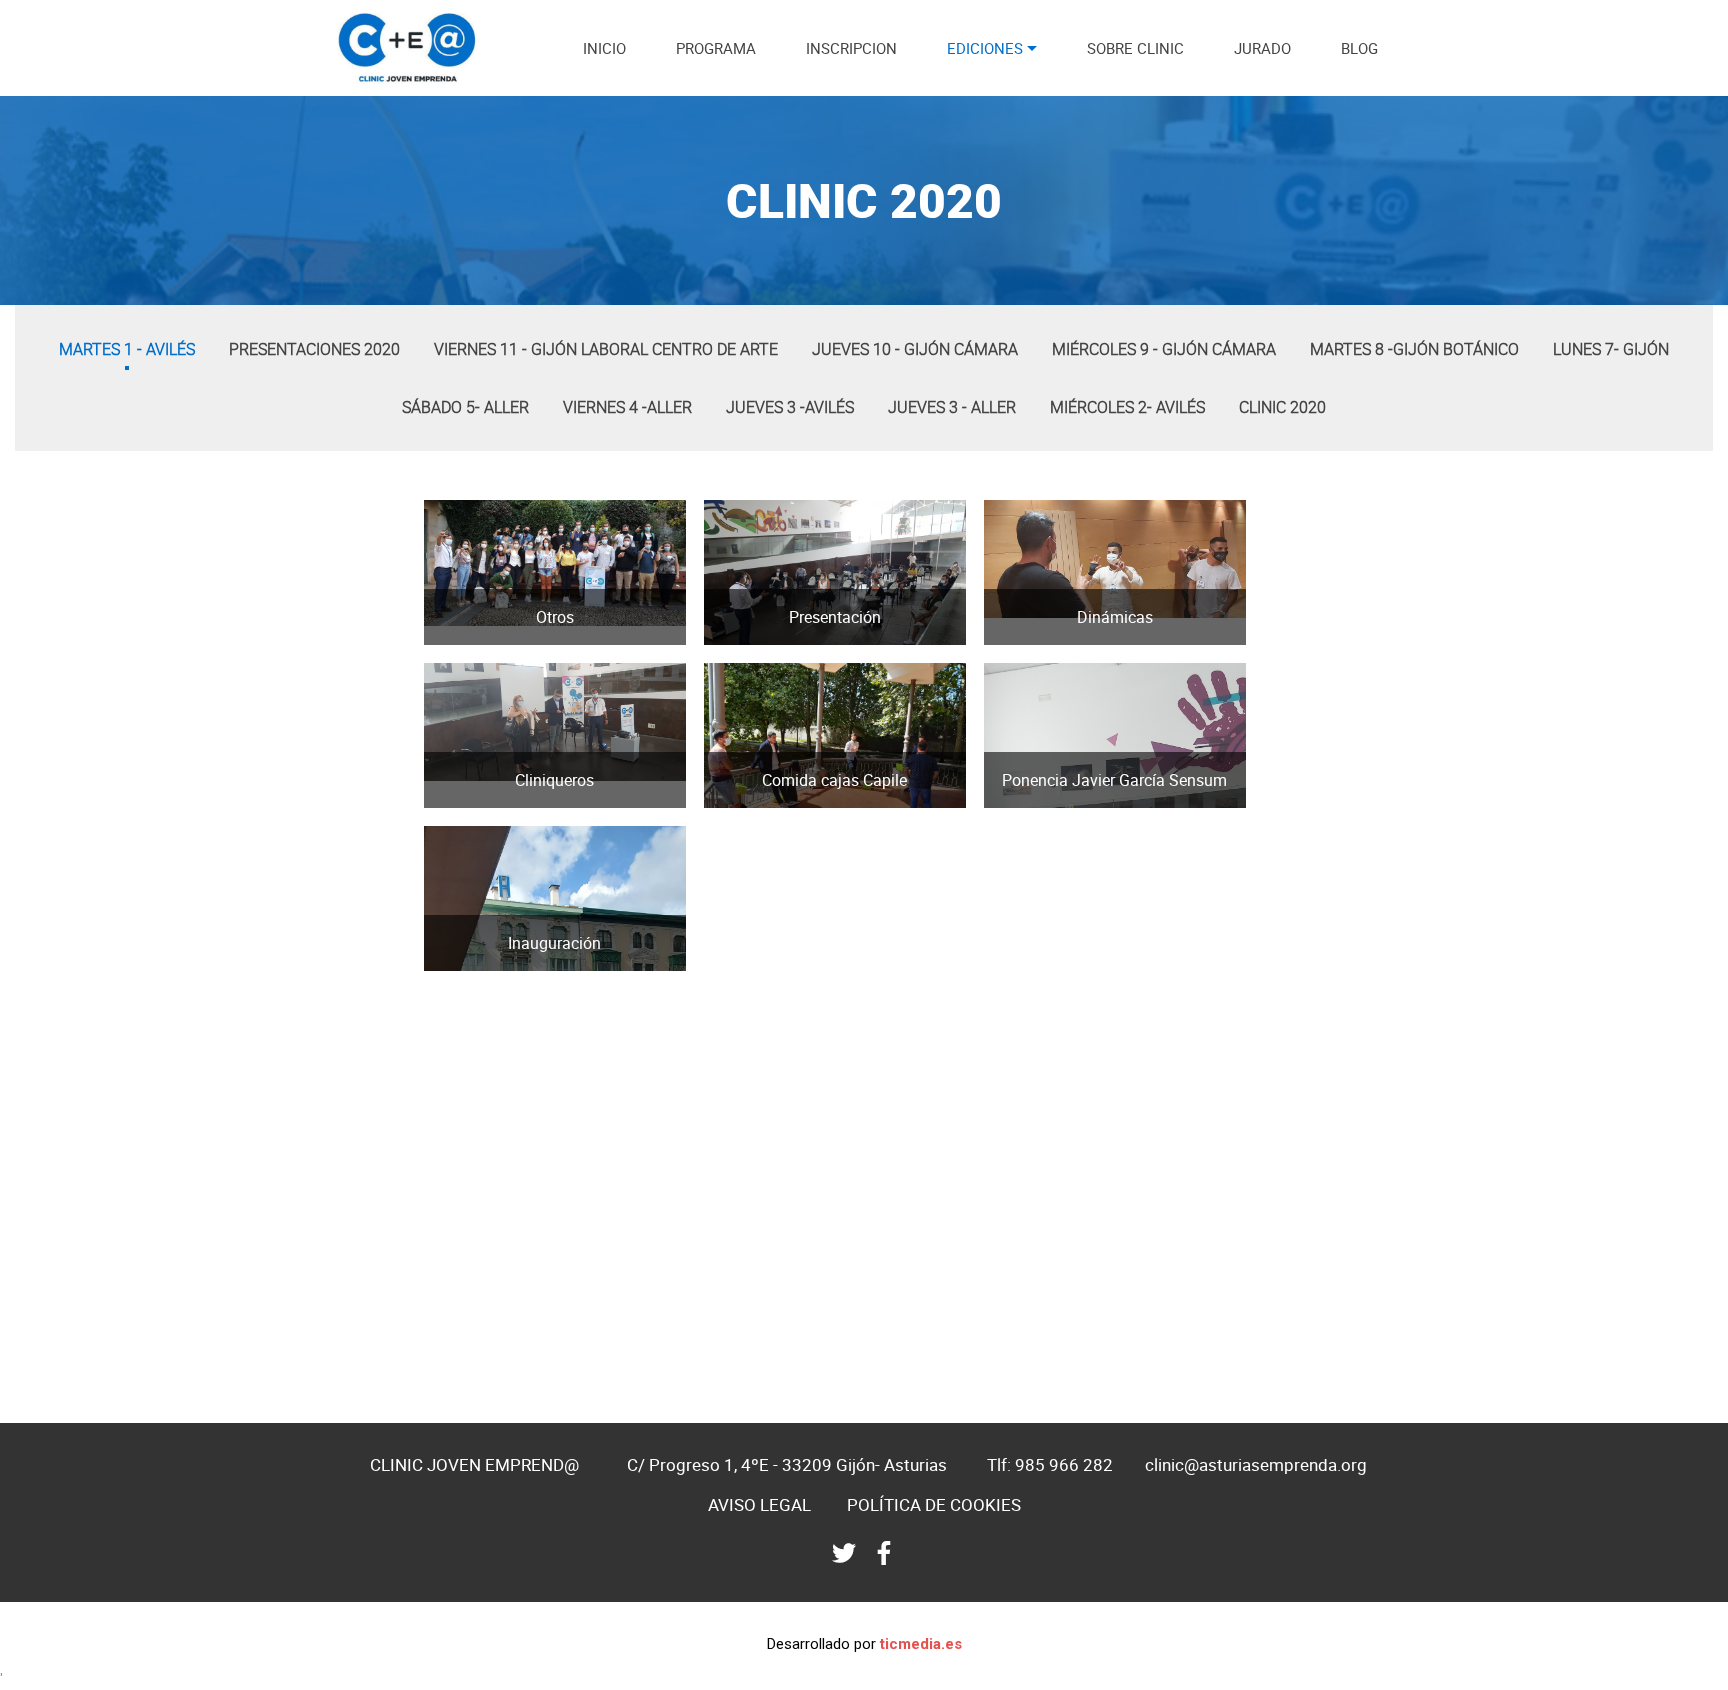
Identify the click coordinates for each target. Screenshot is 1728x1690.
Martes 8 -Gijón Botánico (1414, 349)
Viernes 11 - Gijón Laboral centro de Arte (606, 349)
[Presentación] (729, 639)
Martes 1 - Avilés (127, 349)
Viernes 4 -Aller (627, 407)
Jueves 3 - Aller (952, 407)
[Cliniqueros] (449, 802)
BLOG (1359, 48)
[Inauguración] (449, 965)
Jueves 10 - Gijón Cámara (915, 349)
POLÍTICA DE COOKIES (934, 1504)
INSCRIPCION (851, 48)
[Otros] (449, 639)
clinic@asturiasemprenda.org (1256, 1464)
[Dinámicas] (1009, 639)
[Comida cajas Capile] (729, 802)
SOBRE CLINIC (1135, 48)
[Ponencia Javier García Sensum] (1009, 802)
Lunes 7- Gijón (1611, 349)
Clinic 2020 (1282, 407)
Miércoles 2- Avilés (1127, 407)
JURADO (1262, 48)
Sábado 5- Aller (465, 407)
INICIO (604, 48)
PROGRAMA (716, 48)
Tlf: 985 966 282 (1050, 1464)
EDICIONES (985, 48)
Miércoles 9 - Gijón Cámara (1164, 349)
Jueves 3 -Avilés (790, 407)
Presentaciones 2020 (314, 349)
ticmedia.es (921, 1644)
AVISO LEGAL (759, 1504)
